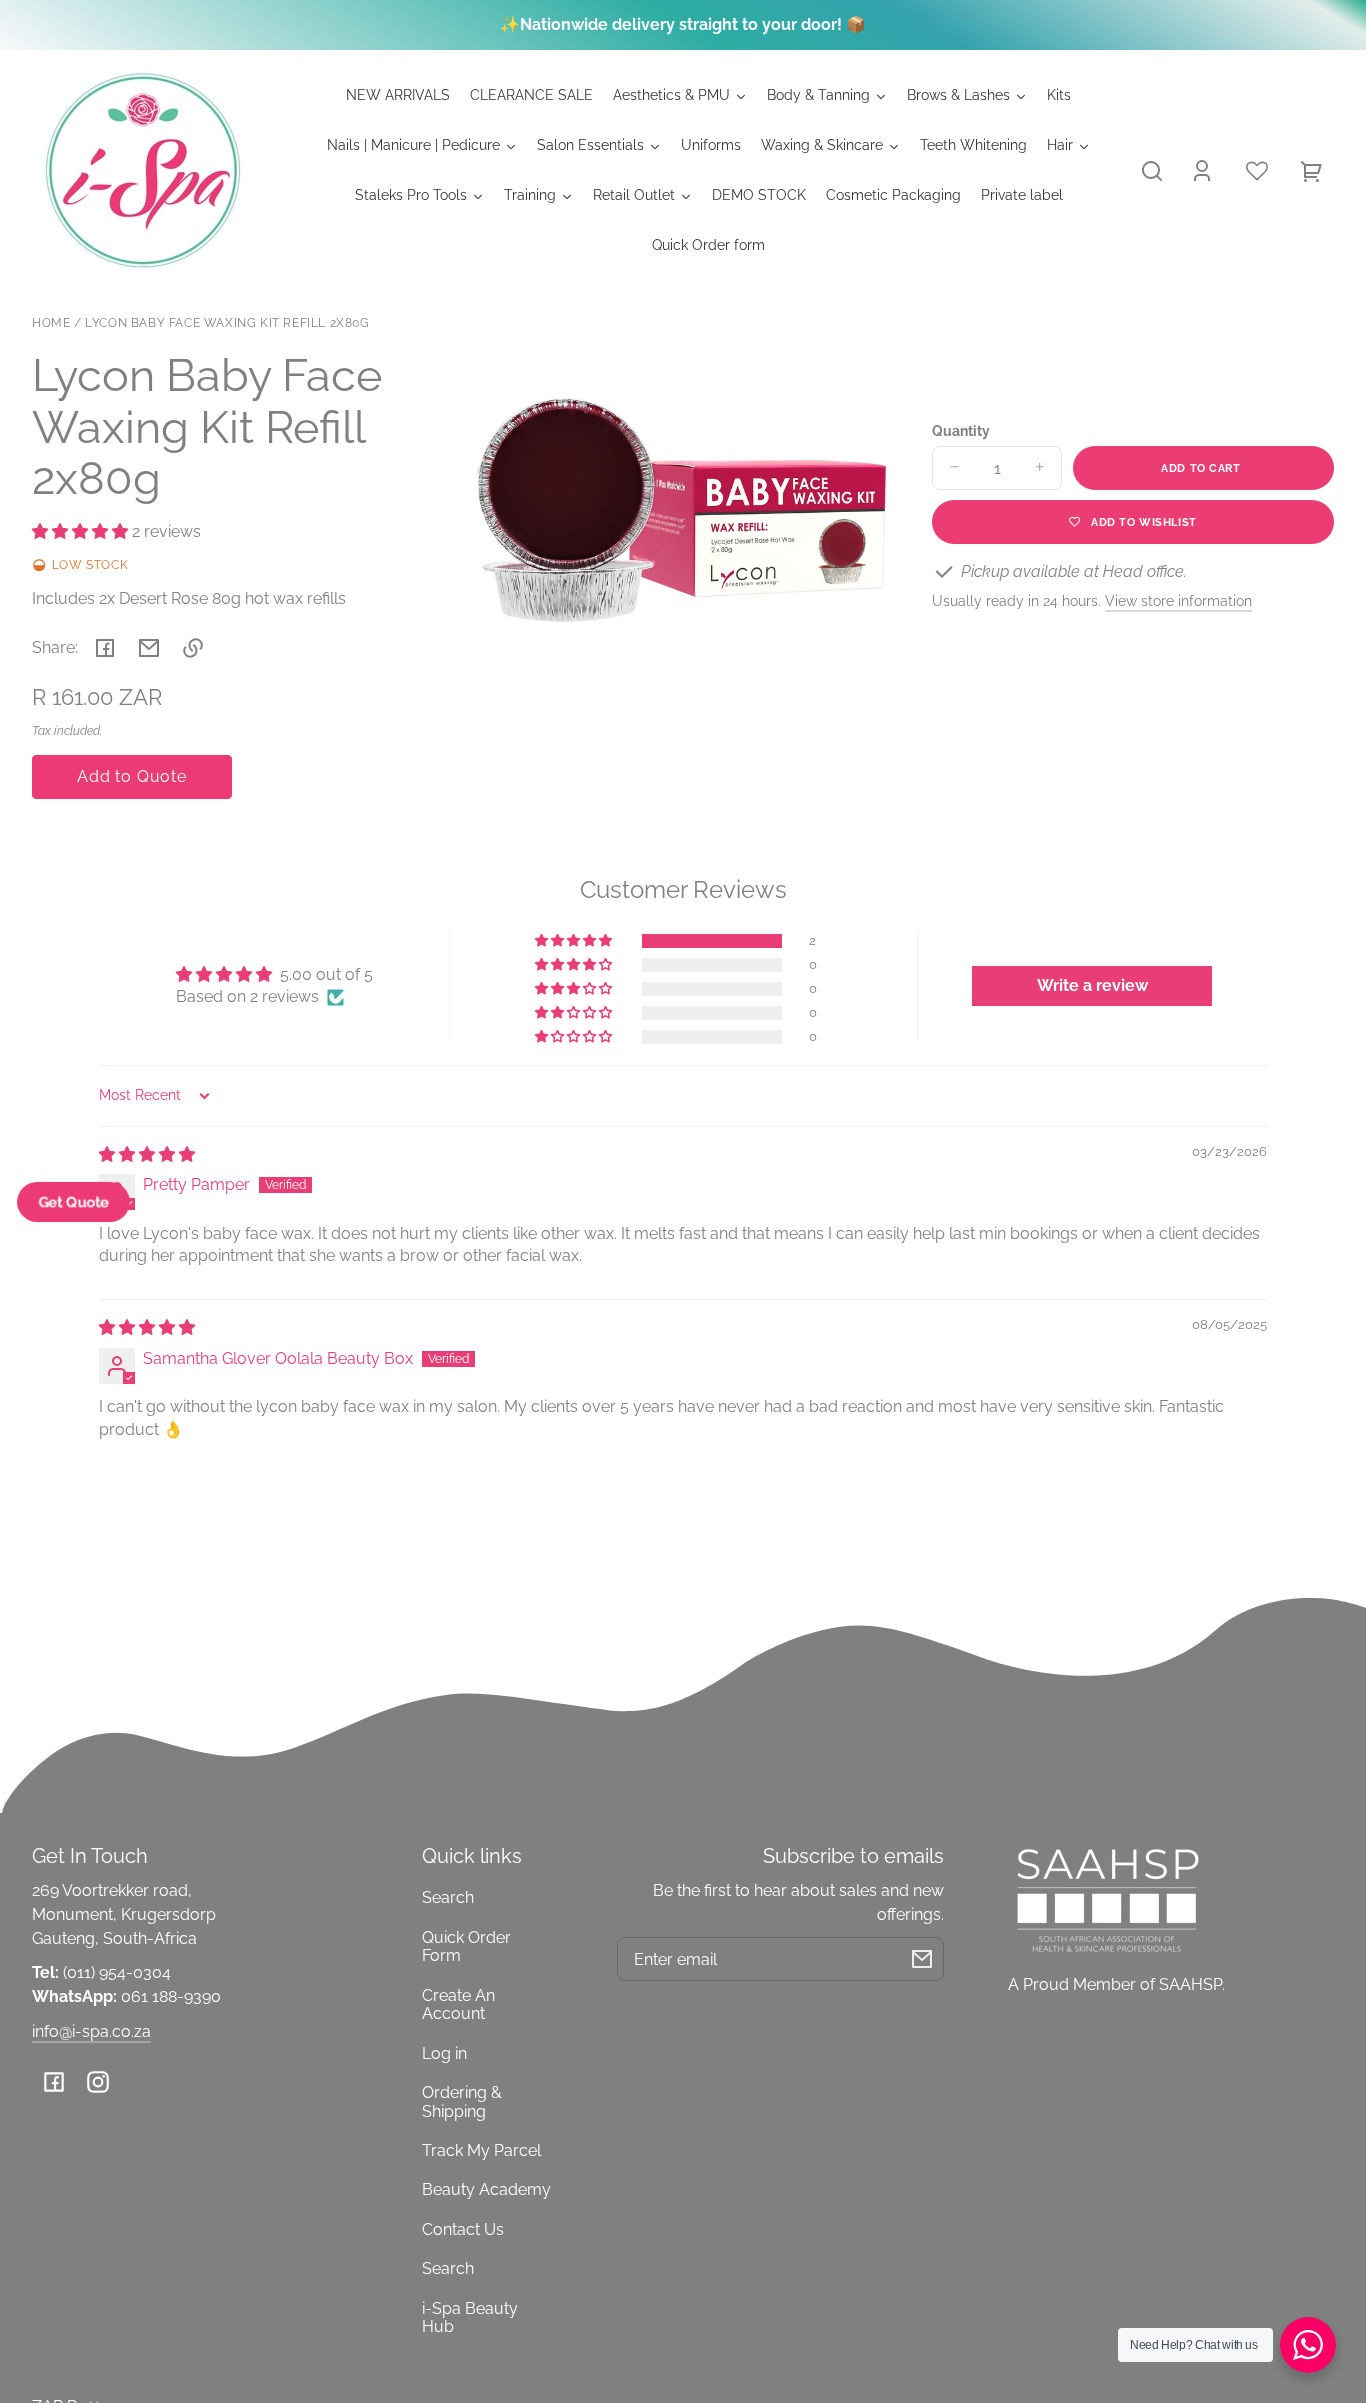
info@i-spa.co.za (91, 2031)
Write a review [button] (1092, 985)
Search (448, 1897)
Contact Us (463, 2229)
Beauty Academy (486, 2189)
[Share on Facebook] (105, 648)
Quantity (961, 431)
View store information (1178, 600)
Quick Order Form (466, 1946)
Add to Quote (132, 776)
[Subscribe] (922, 1959)
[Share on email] (149, 648)
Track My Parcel (481, 2150)
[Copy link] (193, 648)
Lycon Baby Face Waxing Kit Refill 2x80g (227, 323)
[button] (1152, 171)
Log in (444, 2053)
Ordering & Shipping (462, 2101)
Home (51, 323)
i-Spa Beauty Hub (470, 2317)
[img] (147, 1154)
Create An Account (458, 2004)
